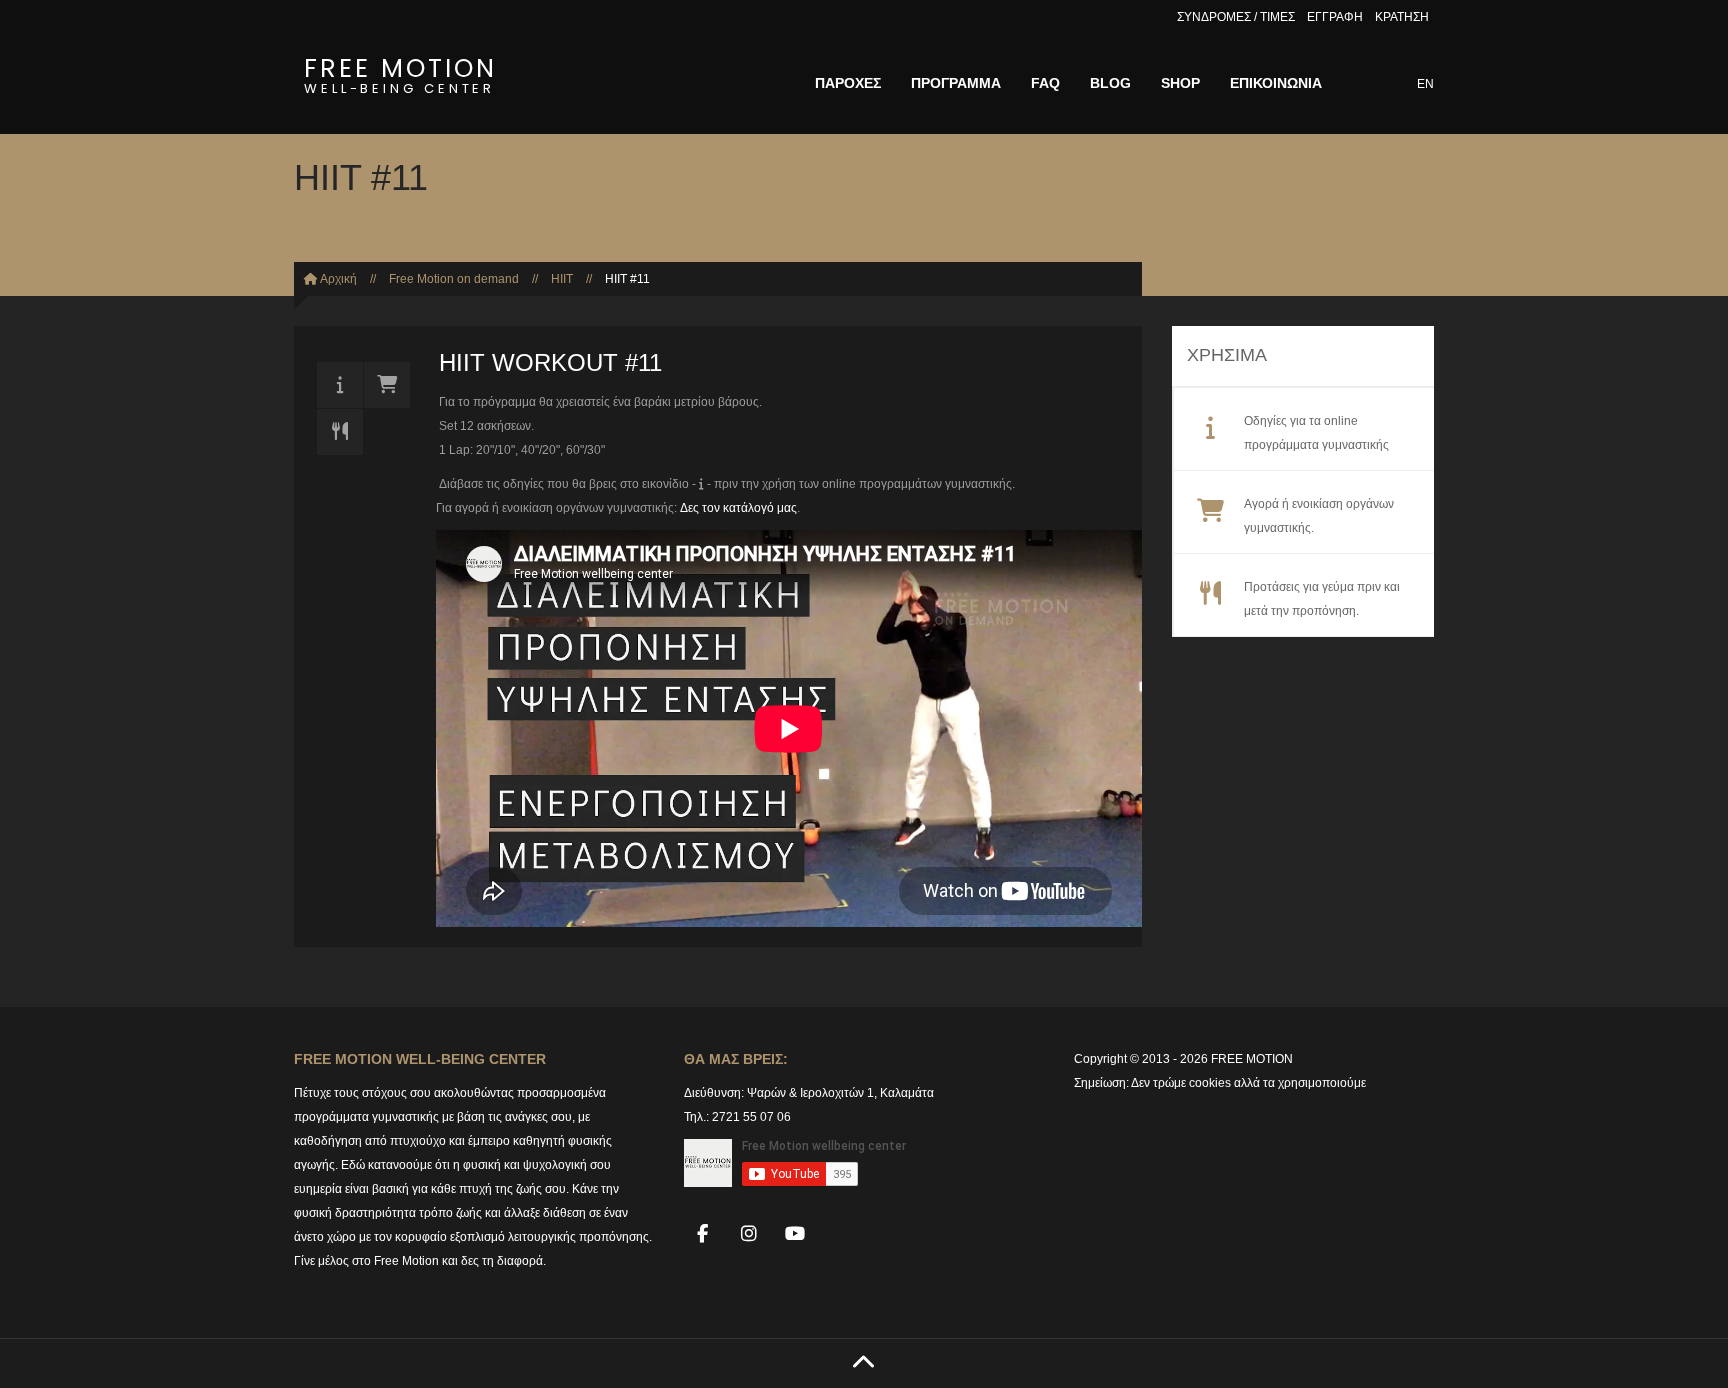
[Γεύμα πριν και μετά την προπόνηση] (340, 432)
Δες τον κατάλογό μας (738, 508)
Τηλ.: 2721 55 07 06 (737, 1117)
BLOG (1110, 83)
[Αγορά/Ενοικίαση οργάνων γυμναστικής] (387, 385)
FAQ (1045, 83)
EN (1425, 84)
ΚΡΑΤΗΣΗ (1402, 17)
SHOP (1180, 83)
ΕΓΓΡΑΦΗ (1335, 17)
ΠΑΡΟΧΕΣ (848, 83)
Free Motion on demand (454, 279)
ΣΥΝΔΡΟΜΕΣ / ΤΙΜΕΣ (1236, 17)
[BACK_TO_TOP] (864, 1363)
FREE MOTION (400, 72)
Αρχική (337, 279)
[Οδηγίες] (340, 385)
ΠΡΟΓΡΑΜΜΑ (956, 83)
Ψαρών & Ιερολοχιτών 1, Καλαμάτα (840, 1093)
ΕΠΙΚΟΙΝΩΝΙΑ (1276, 83)
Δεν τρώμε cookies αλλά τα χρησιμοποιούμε (1248, 1083)
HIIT (562, 279)
